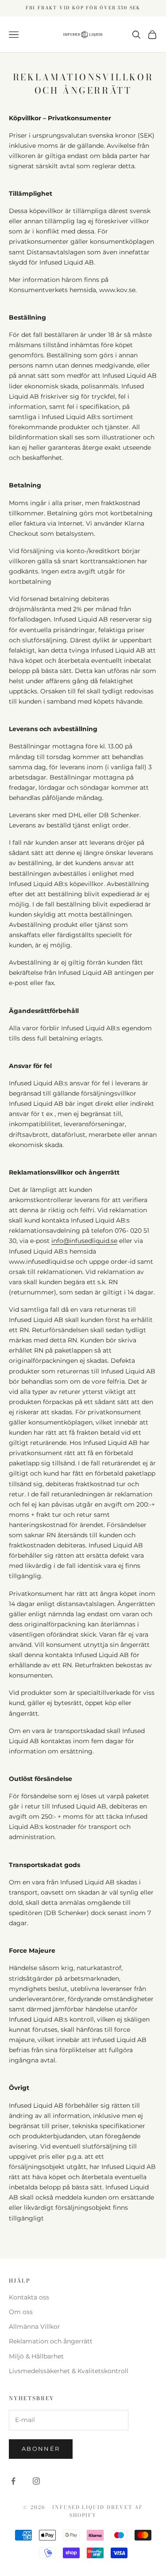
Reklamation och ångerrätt (51, 2341)
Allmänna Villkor (35, 2327)
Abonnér (41, 2449)
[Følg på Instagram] (36, 2481)
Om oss (21, 2312)
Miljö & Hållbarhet (36, 2356)
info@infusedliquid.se (84, 1241)
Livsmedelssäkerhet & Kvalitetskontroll (69, 2371)
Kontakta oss (29, 2297)
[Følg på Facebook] (13, 2481)
